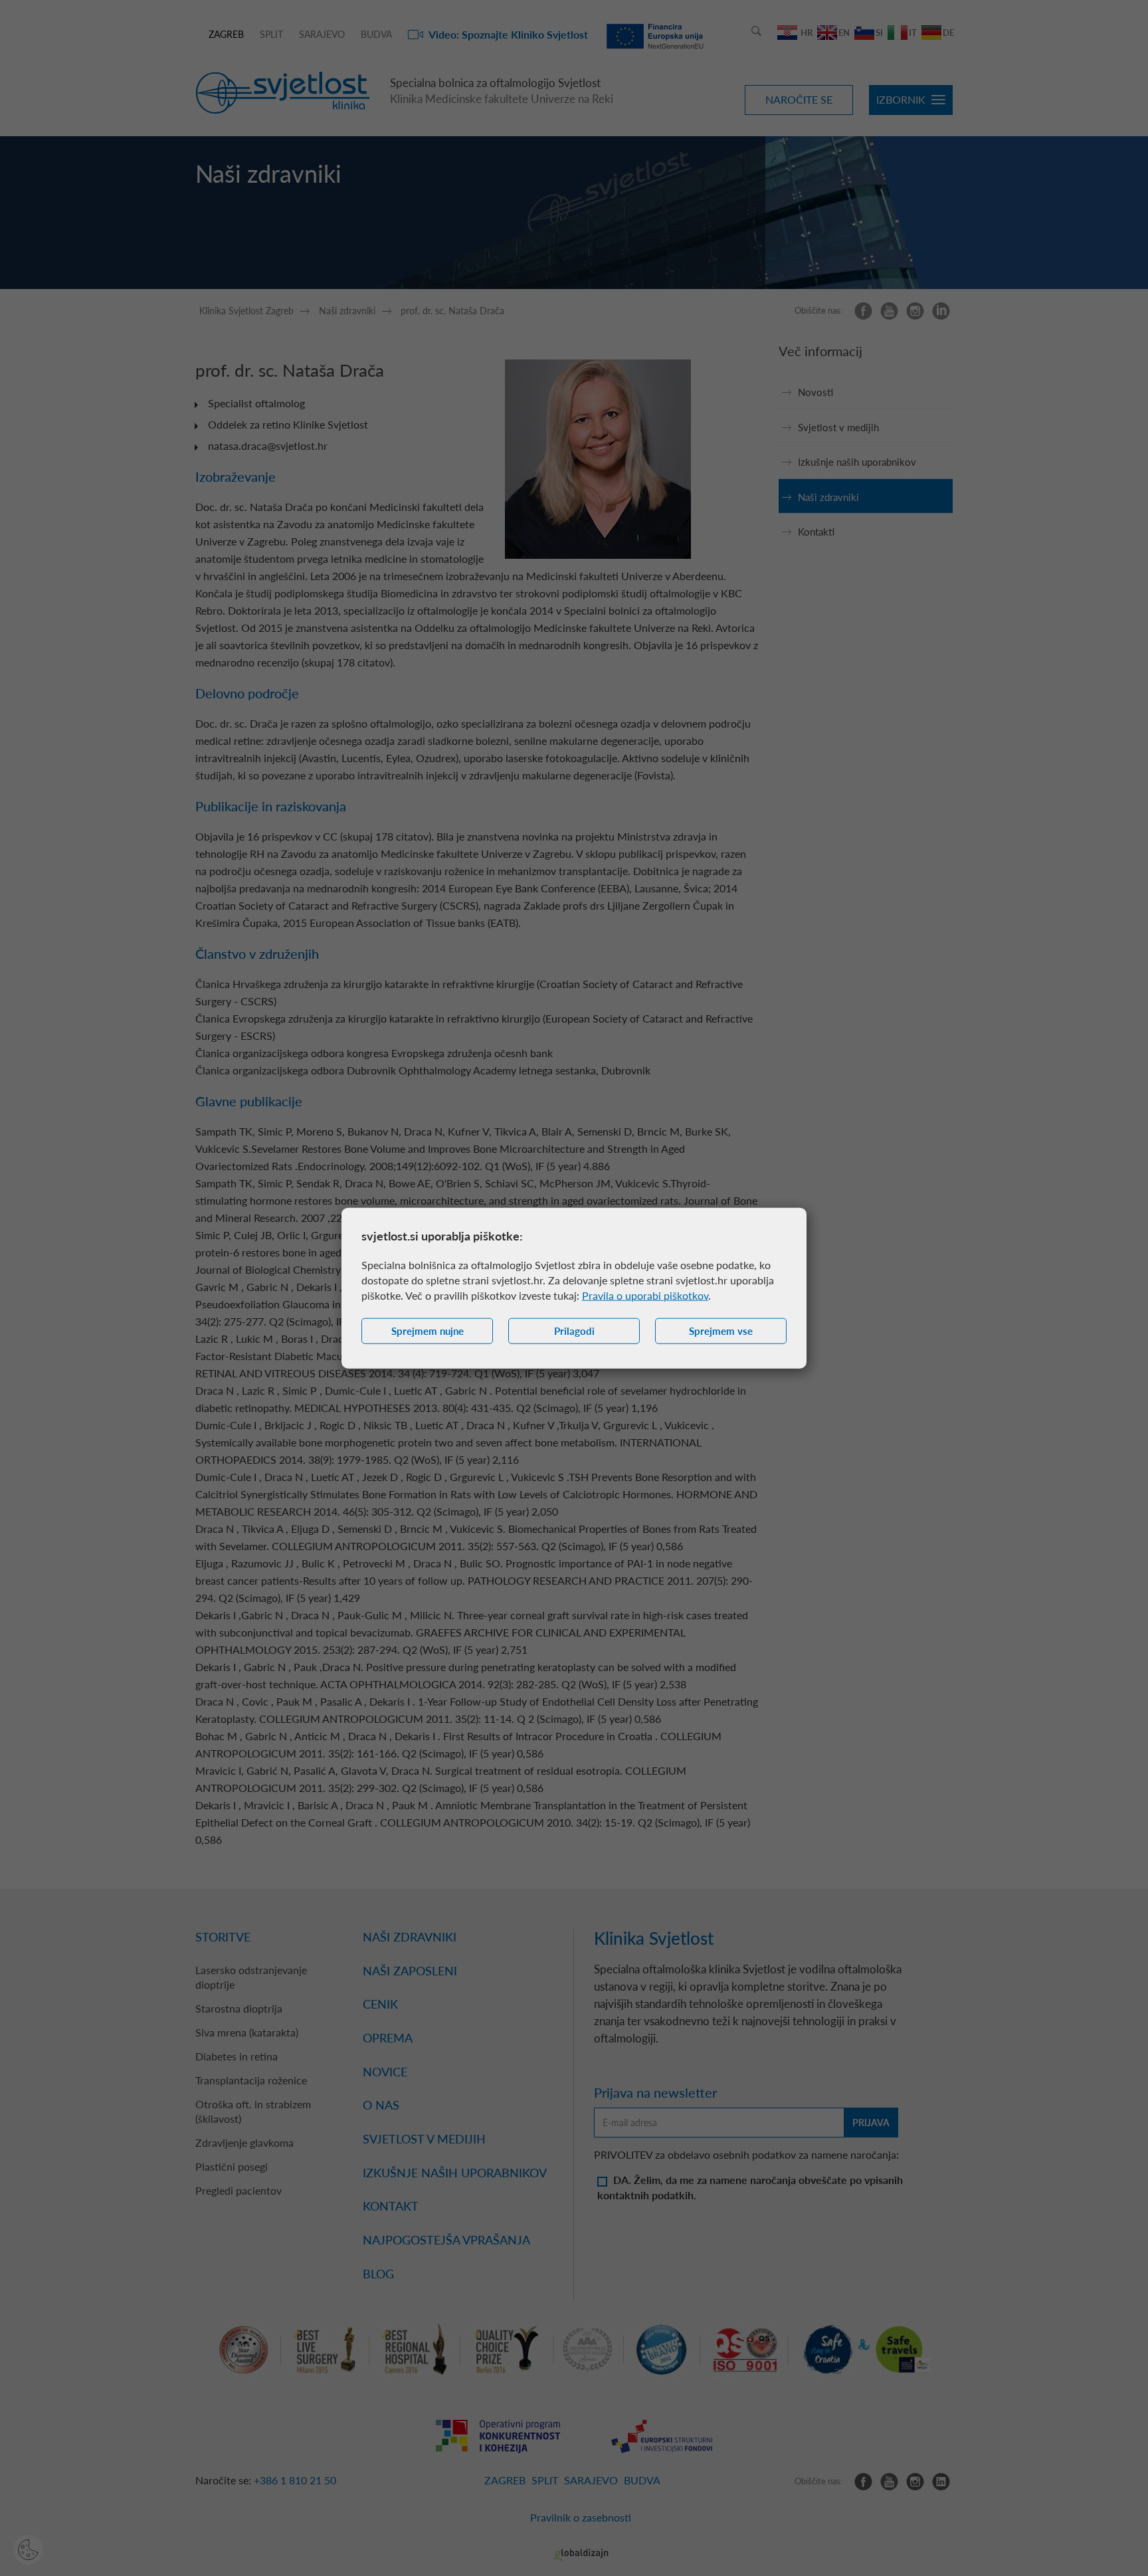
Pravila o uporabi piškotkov (645, 1295)
